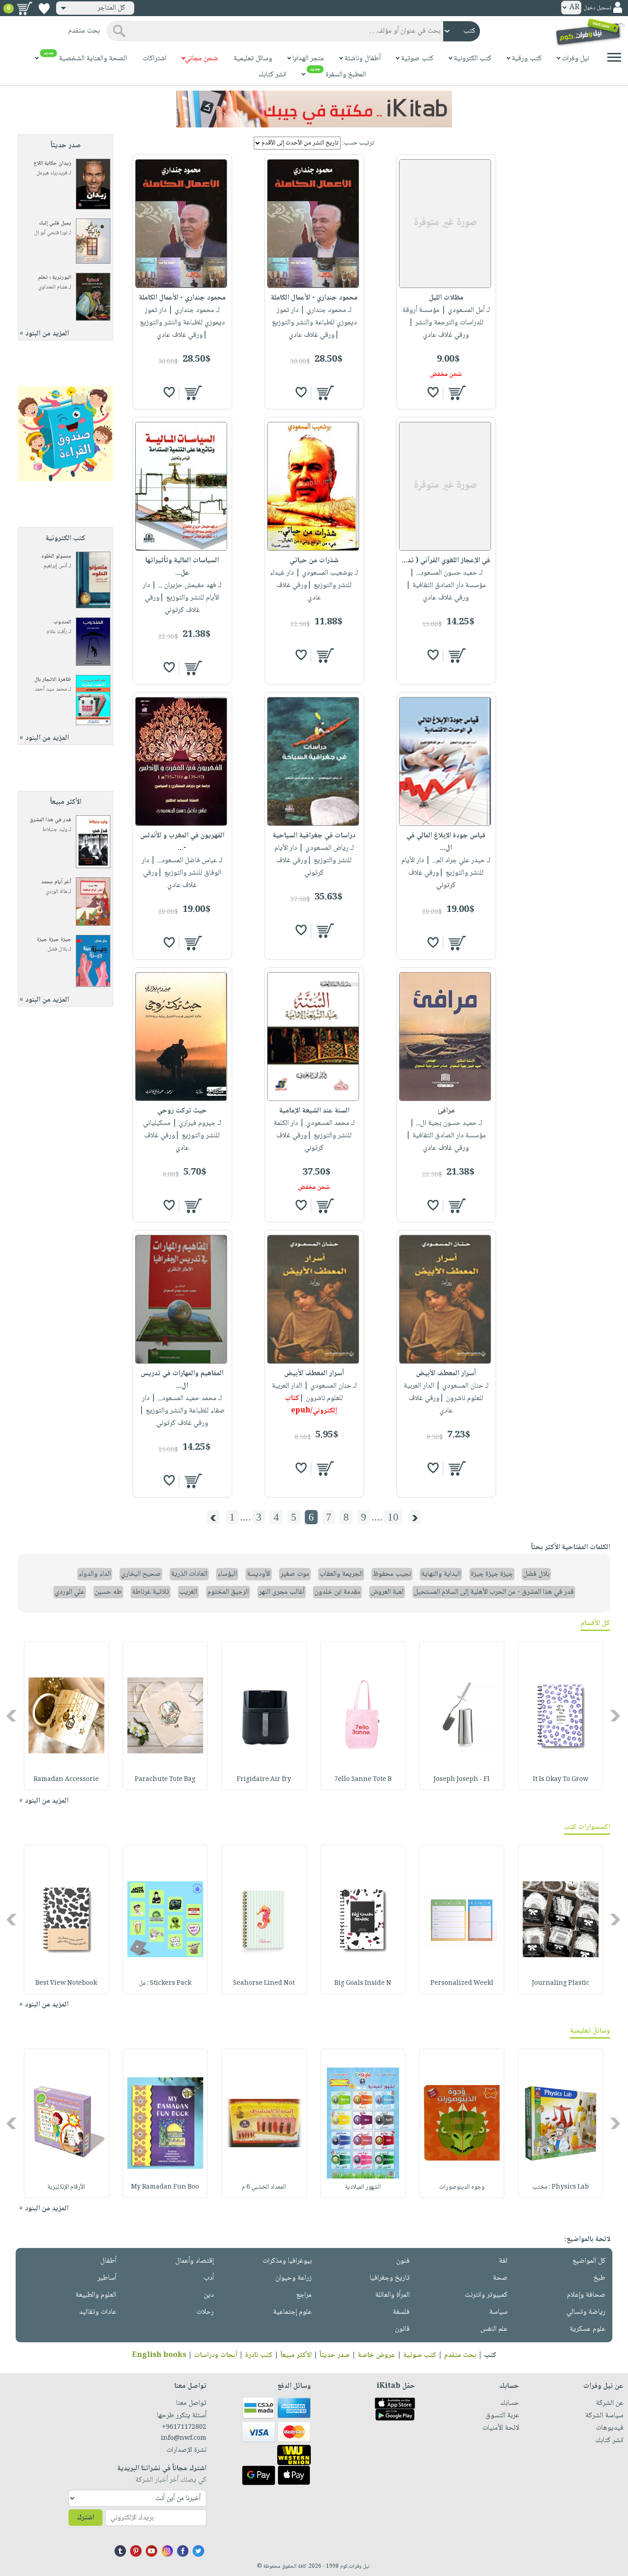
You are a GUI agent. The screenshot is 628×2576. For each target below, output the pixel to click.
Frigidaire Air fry (264, 1780)
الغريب (188, 1592)
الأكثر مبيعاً (296, 2355)
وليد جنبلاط (55, 830)
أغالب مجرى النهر (282, 1592)
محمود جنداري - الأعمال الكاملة (314, 298)
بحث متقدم (460, 2355)
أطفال (108, 2261)
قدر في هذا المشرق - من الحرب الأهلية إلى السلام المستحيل (494, 1592)
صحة (500, 2278)
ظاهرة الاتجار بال (53, 680)
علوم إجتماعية (292, 2312)
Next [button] (12, 1715)
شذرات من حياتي (314, 561)
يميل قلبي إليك (55, 223)
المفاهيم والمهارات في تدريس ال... (182, 1380)
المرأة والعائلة (392, 2295)
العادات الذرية (189, 1574)
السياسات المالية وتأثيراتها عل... (182, 567)
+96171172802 (184, 2427)
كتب (490, 2355)
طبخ (599, 2278)
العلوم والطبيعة (96, 2295)
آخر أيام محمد (56, 882)
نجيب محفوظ (392, 1574)
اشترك (86, 2518)
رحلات (205, 2312)
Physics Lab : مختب (561, 2187)
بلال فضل (57, 949)
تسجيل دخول (597, 8)
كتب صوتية (420, 2355)
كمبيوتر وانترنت (486, 2295)
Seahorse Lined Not (264, 1983)
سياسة (498, 2312)
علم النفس (494, 2329)
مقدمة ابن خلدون (337, 1592)
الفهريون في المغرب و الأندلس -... (182, 842)
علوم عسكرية (588, 2329)
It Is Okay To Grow (561, 1780)
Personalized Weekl (462, 1983)
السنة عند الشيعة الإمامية (314, 1111)
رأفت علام (57, 632)
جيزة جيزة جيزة (54, 940)
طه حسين (108, 1592)
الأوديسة (259, 1574)
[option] (561, 1716)
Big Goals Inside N (363, 1983)
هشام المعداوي (53, 287)
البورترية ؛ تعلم (55, 278)
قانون (402, 2329)
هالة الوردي (56, 892)
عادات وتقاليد (98, 2312)
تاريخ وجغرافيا (390, 2278)
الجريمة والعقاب (341, 1574)
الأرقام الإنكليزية (66, 2187)
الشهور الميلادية (363, 2187)
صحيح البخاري (141, 1574)
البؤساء (227, 1574)
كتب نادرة (259, 2355)
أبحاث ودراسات (216, 2355)
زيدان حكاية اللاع (52, 164)
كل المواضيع (589, 2261)
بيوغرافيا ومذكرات (287, 2261)
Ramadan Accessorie (66, 1780)
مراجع (304, 2295)
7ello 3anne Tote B (363, 1780)
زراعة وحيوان (294, 2278)
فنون (403, 2261)
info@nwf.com (184, 2438)
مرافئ (446, 1111)
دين (209, 2295)
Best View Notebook (66, 1983)
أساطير (107, 2278)
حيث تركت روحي (182, 1111)
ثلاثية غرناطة (151, 1592)
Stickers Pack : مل (165, 1983)
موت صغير (295, 1574)
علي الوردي (70, 1592)
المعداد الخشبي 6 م (264, 2187)
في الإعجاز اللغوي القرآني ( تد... (446, 561)
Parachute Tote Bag (165, 1780)
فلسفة (401, 2312)
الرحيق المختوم (228, 1592)
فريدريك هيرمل (52, 173)
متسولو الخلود (56, 556)
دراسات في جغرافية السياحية (314, 836)
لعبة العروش (387, 1592)
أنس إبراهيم (55, 566)
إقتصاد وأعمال (194, 2261)
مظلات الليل (446, 298)
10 (393, 1517)
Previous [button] (616, 1715)
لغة (503, 2261)
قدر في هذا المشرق (50, 820)
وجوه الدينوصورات (462, 2187)
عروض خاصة (377, 2355)
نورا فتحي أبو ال (51, 233)
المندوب (62, 622)
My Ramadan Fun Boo (165, 2187)
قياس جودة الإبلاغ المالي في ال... (446, 842)
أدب (209, 2278)
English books (159, 2355)
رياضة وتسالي (586, 2312)
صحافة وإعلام (586, 2295)
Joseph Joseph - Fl (462, 1780)
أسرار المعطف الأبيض (446, 1374)
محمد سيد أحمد (51, 689)
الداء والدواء (95, 1574)
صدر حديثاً (335, 2355)
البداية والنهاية (441, 1574)
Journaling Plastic (561, 1983)
